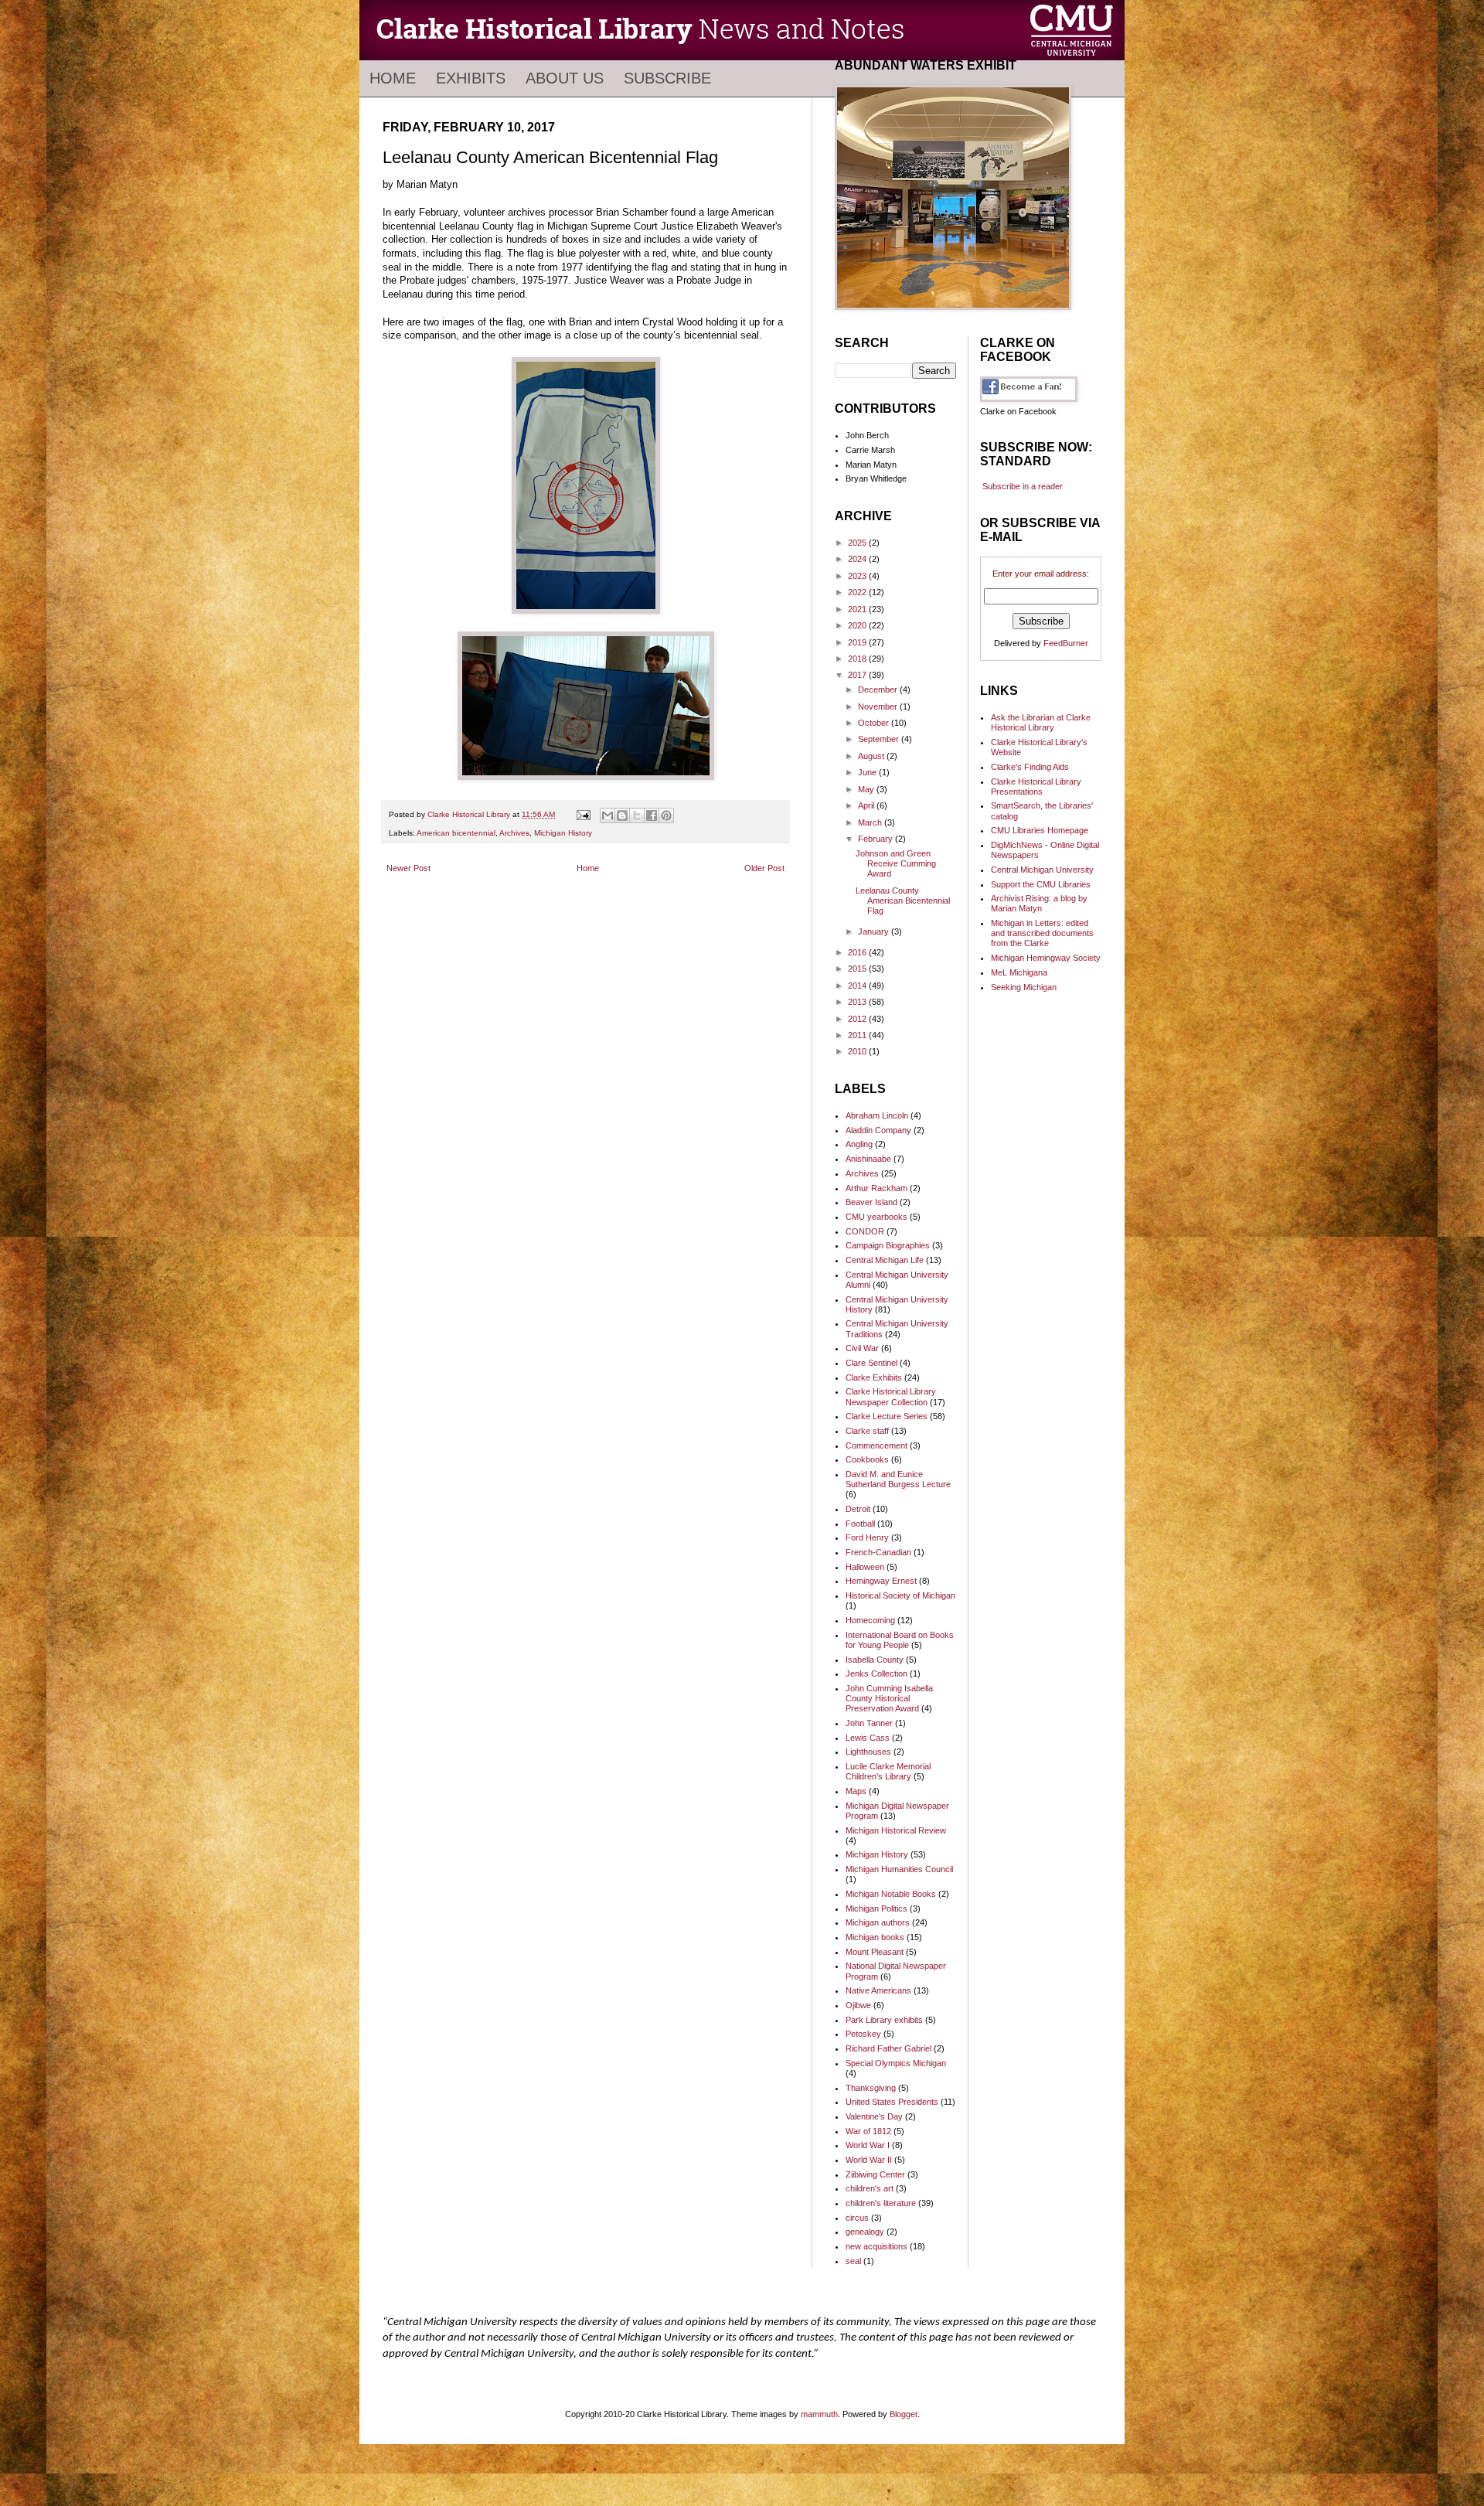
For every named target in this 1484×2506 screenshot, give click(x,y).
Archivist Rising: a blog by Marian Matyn (1039, 903)
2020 (858, 625)
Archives (514, 833)
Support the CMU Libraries (1041, 884)
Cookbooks (867, 1459)
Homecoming (870, 1620)
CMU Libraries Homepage (1040, 830)
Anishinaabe (868, 1159)
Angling (859, 1144)
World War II (869, 2160)
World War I (868, 2145)
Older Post (764, 868)
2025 (858, 543)
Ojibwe (858, 2005)
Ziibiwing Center (875, 2174)
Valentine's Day (874, 2116)
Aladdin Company (878, 1130)
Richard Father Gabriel (888, 2048)
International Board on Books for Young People (900, 1640)
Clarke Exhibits (874, 1377)
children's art (870, 2188)
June (868, 772)
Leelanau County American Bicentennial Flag (903, 901)
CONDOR (865, 1231)
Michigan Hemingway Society (1046, 958)
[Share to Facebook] (652, 815)
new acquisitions (876, 2246)
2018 (858, 659)
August (872, 756)
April (867, 805)
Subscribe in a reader (1023, 486)
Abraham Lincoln (877, 1115)
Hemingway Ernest (881, 1581)
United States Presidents (892, 2102)
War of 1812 (868, 2131)
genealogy (865, 2232)
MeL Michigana (1019, 972)
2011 (858, 1035)
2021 (858, 609)
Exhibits (471, 78)
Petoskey (863, 2034)
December (879, 689)
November (879, 707)
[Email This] (608, 815)
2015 (858, 969)
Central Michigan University (1042, 870)
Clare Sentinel (871, 1363)
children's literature (881, 2203)
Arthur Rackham (876, 1188)
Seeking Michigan (1024, 987)
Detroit (858, 1509)
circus (857, 2218)
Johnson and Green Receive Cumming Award (896, 863)
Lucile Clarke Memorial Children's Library (888, 1771)
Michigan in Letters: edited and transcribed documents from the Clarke (1042, 933)
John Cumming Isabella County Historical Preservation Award (889, 1698)
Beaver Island (871, 1202)
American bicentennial (456, 833)
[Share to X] (637, 815)
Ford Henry (867, 1537)
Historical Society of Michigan (900, 1595)
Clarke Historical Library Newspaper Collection (891, 1396)
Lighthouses (868, 1752)
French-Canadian (878, 1552)
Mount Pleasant (875, 1952)
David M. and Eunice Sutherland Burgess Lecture (898, 1479)
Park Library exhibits (884, 2020)
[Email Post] (583, 814)
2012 (858, 1019)
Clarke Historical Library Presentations (1036, 787)
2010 (858, 1051)
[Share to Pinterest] (666, 815)
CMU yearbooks (876, 1217)
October (875, 723)
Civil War (862, 1348)
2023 (858, 576)
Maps (856, 1791)
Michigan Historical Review (896, 1830)
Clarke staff (867, 1431)
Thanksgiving (871, 2088)
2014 (858, 986)
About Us (565, 78)
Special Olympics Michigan (896, 2063)
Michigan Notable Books (891, 1894)
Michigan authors (878, 1922)
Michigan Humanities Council (899, 1869)
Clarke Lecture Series (887, 1416)
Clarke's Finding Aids (1030, 767)
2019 (858, 642)
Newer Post (408, 868)
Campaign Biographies (888, 1245)
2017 (858, 675)
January (875, 931)
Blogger (904, 2414)
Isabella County (875, 1660)
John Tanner (869, 1723)
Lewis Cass (868, 1738)
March (871, 822)
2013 (858, 1002)
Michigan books (875, 1937)
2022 (858, 592)
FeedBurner (1066, 643)
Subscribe (667, 78)
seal (853, 2261)
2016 (858, 952)
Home (393, 78)
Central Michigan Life (885, 1260)
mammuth (819, 2414)
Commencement (876, 1445)
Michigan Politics (876, 1908)
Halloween (865, 1567)
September (880, 739)
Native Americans (878, 1990)
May (867, 789)
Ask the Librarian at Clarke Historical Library (1041, 722)
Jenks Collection (876, 1674)
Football (860, 1524)
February (876, 839)
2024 (858, 559)
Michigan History (563, 833)
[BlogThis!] (622, 815)
